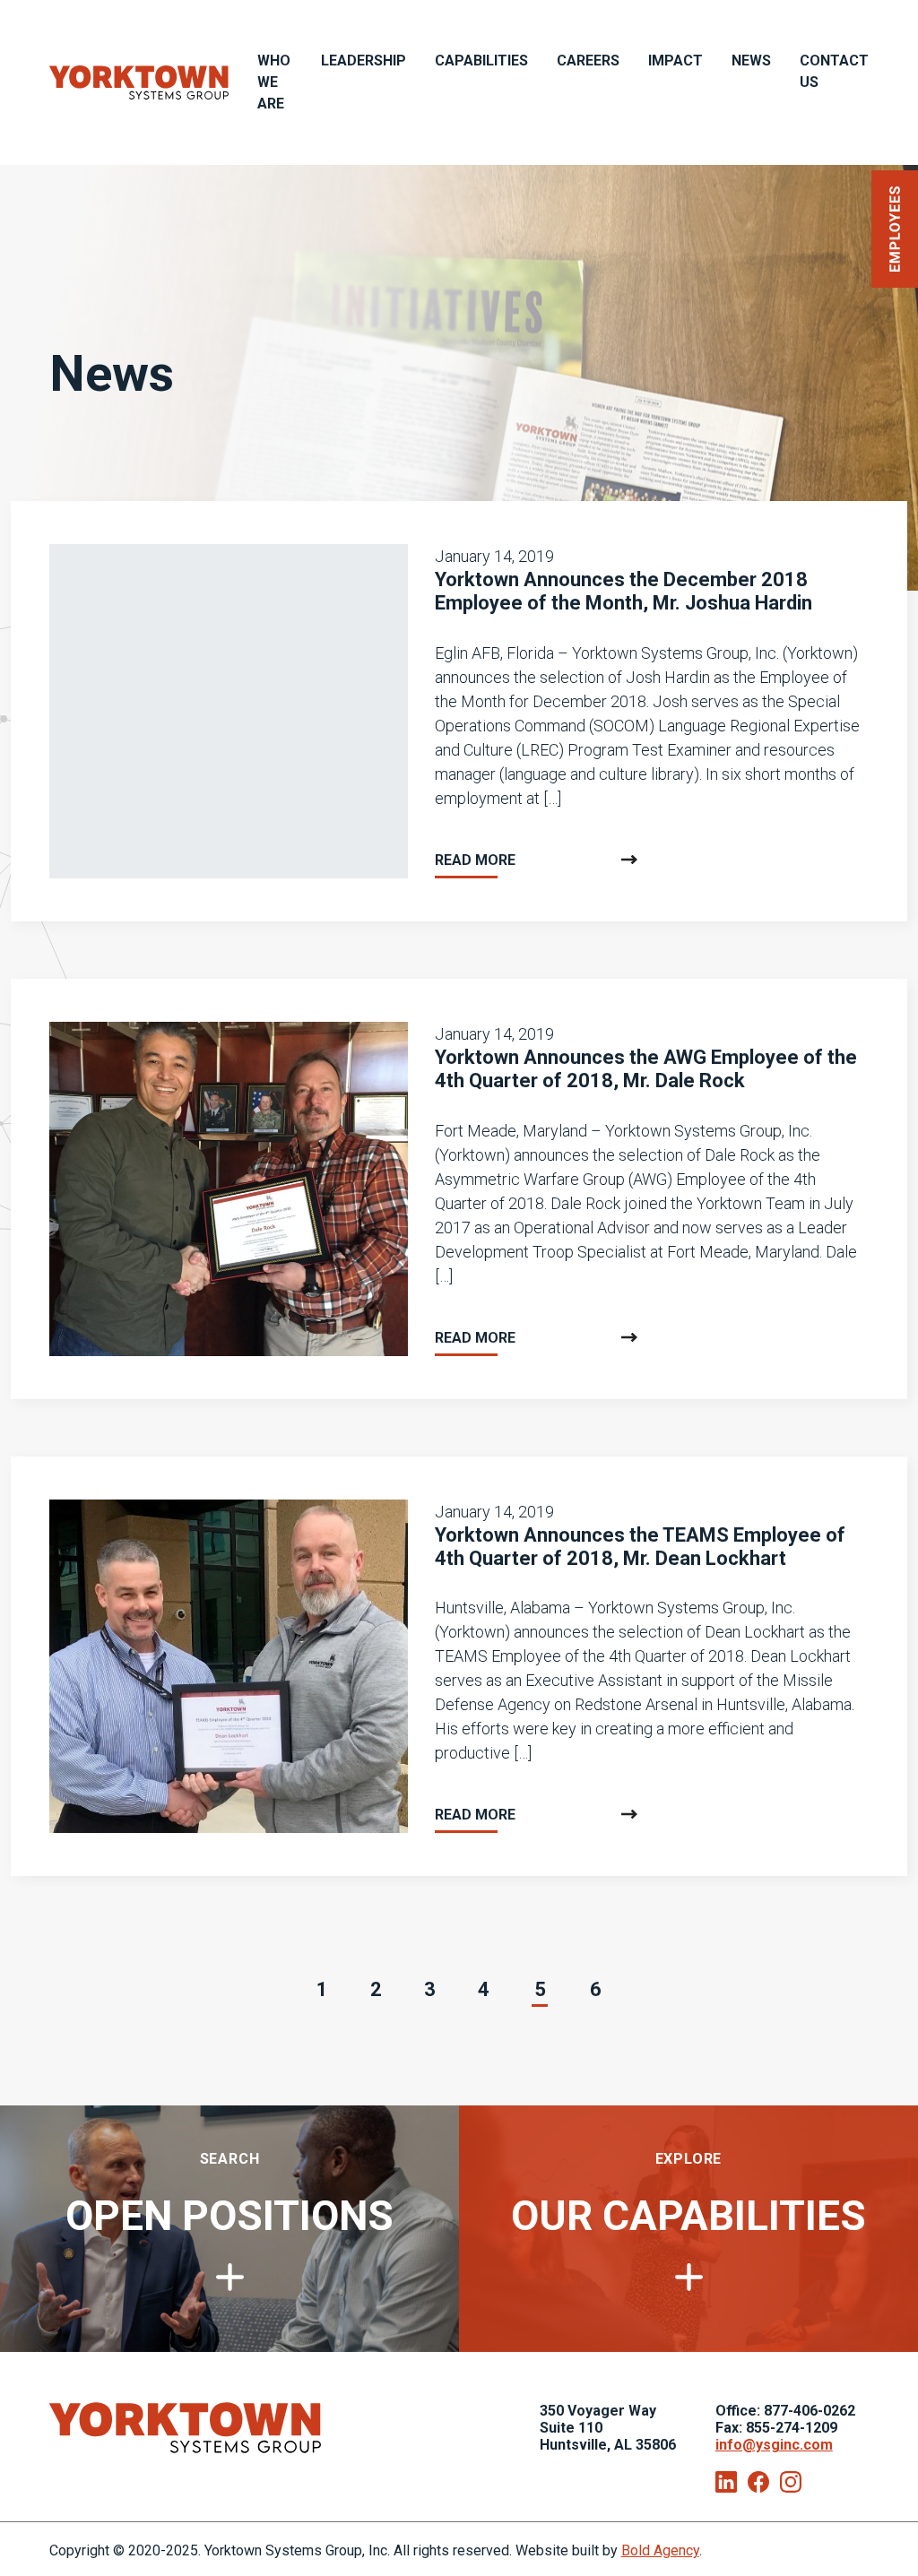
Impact (676, 61)
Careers (588, 61)
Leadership (364, 61)
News (751, 61)
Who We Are (274, 82)
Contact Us (834, 71)
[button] (895, 229)
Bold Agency (660, 2550)
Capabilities (481, 61)
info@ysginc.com (774, 2445)
